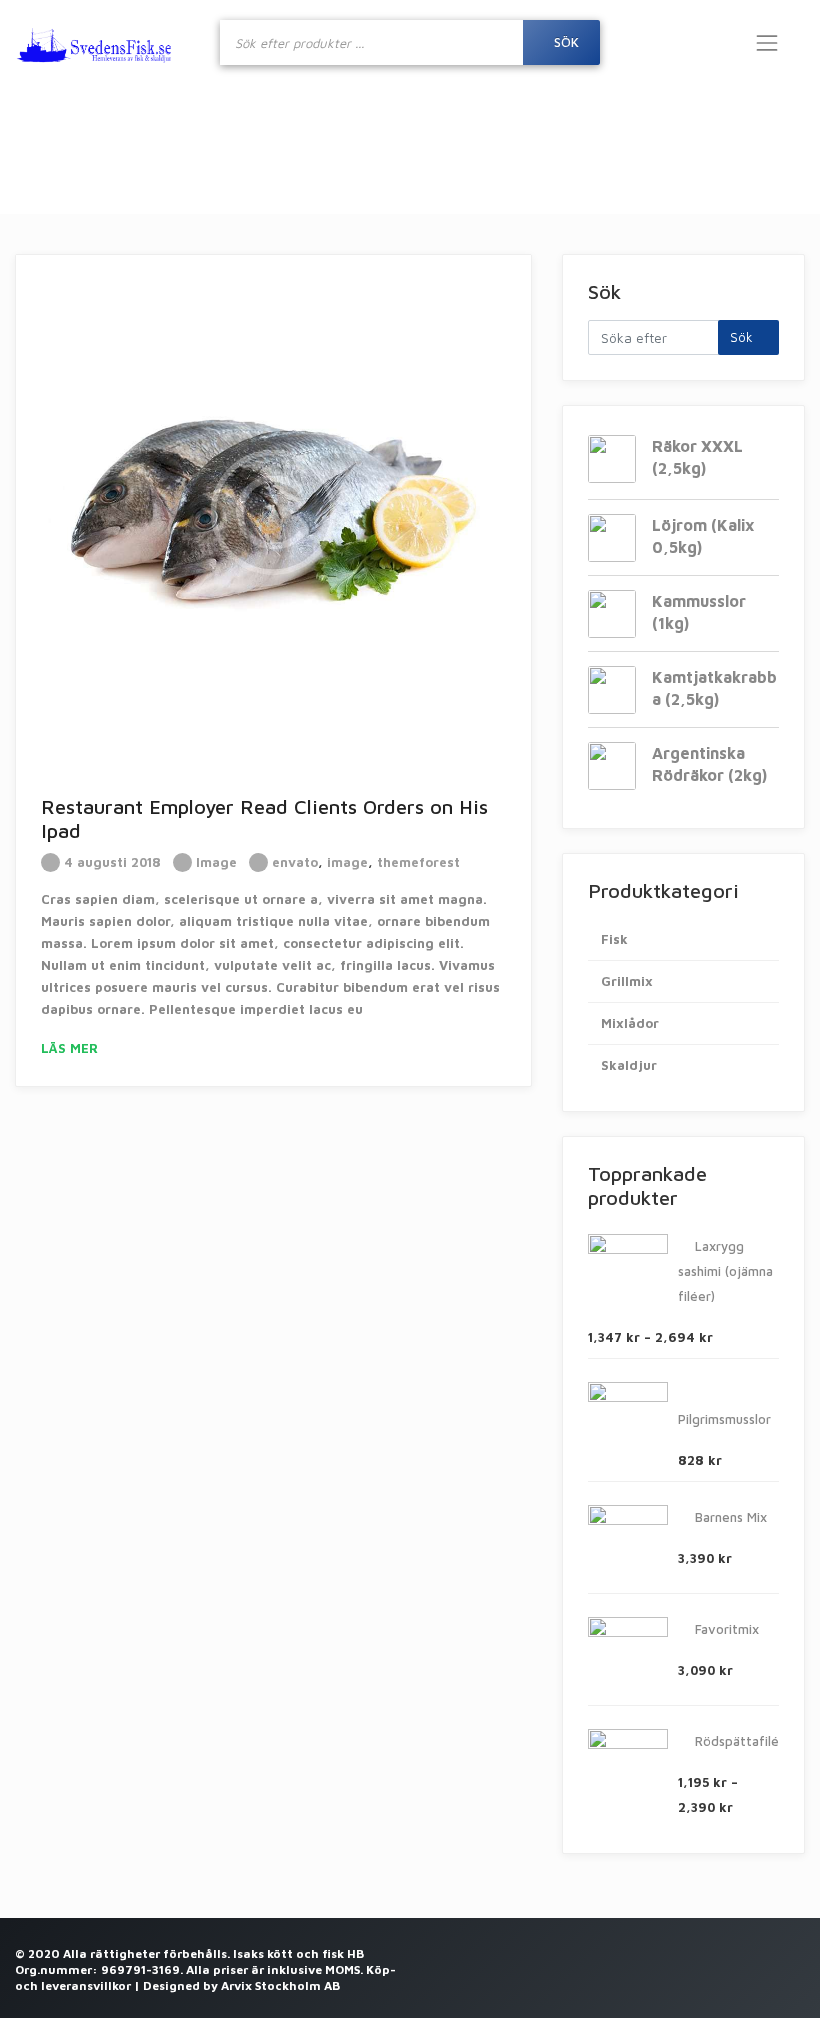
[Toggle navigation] (767, 43)
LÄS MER (71, 1048)
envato (295, 862)
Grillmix (627, 981)
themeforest (418, 862)
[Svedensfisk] (94, 42)
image (347, 862)
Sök (566, 42)
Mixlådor (630, 1023)
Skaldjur (629, 1065)
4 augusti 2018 (110, 862)
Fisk (614, 939)
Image (216, 862)
